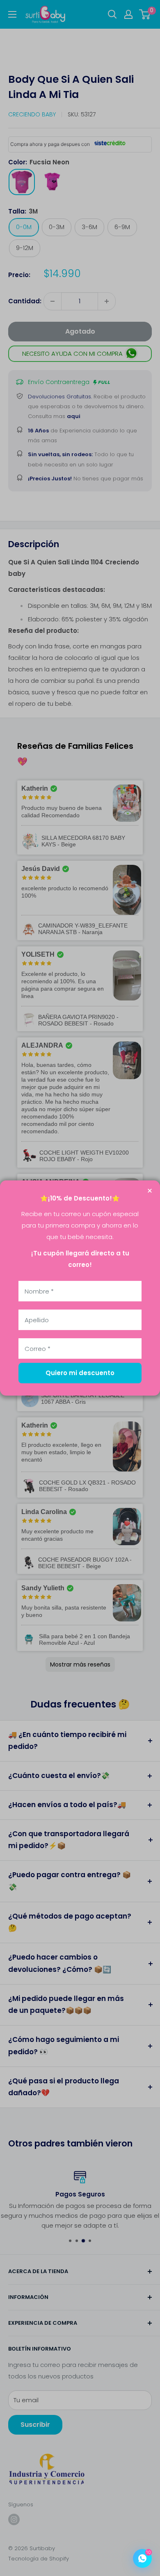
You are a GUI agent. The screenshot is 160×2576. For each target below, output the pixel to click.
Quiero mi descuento (80, 1373)
